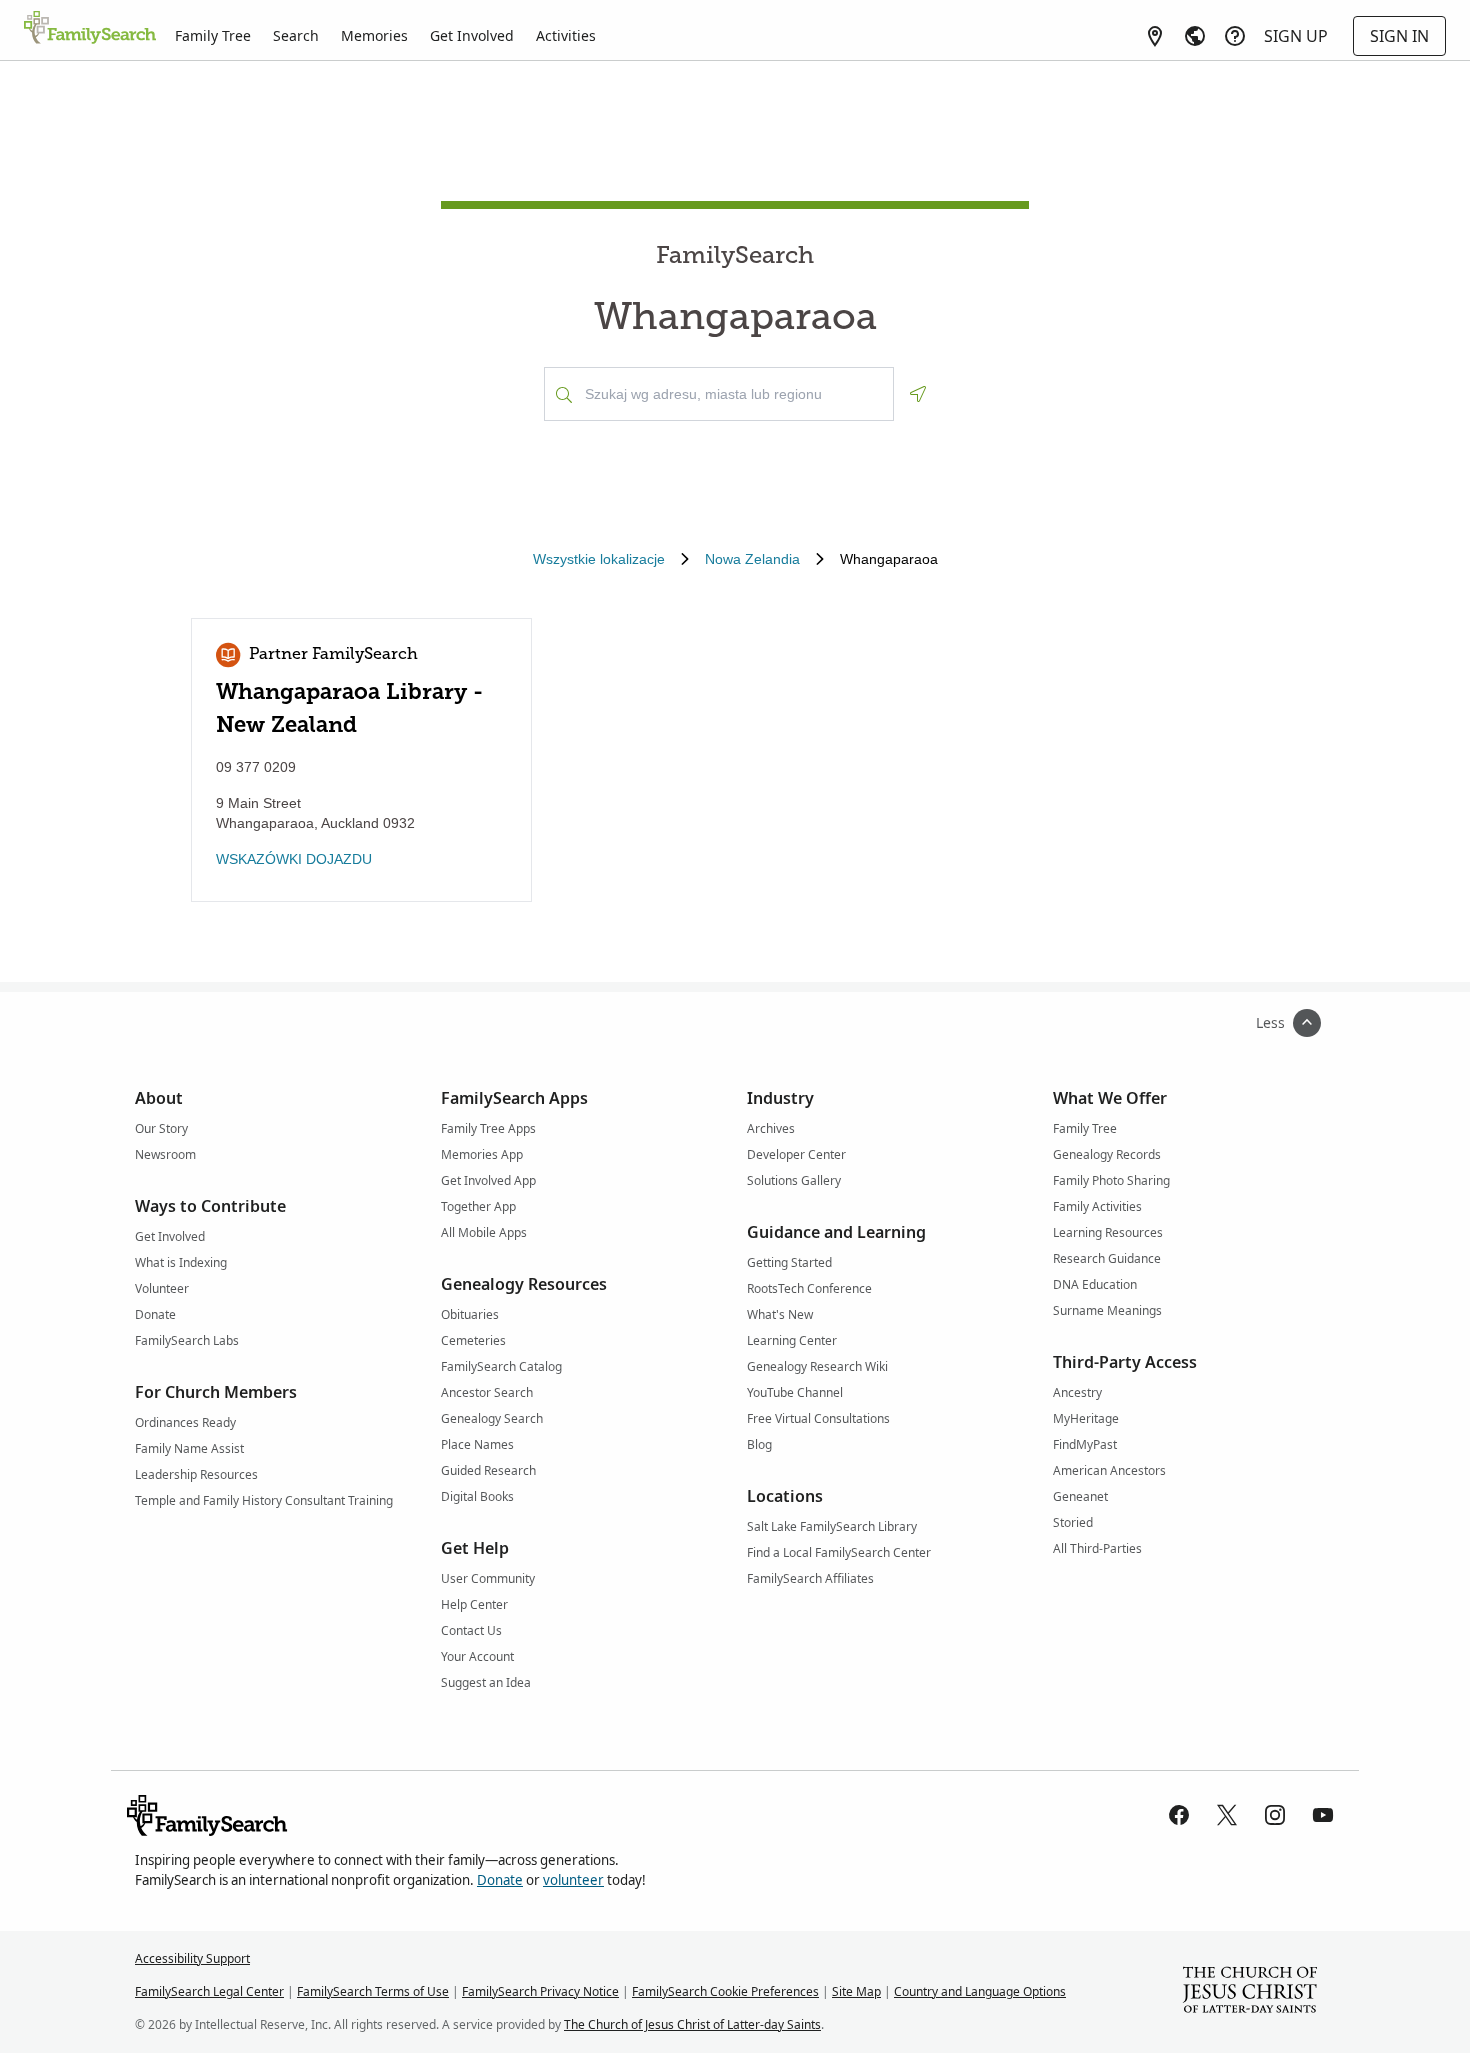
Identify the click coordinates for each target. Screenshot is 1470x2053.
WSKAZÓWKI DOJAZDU (294, 859)
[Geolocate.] (918, 394)
